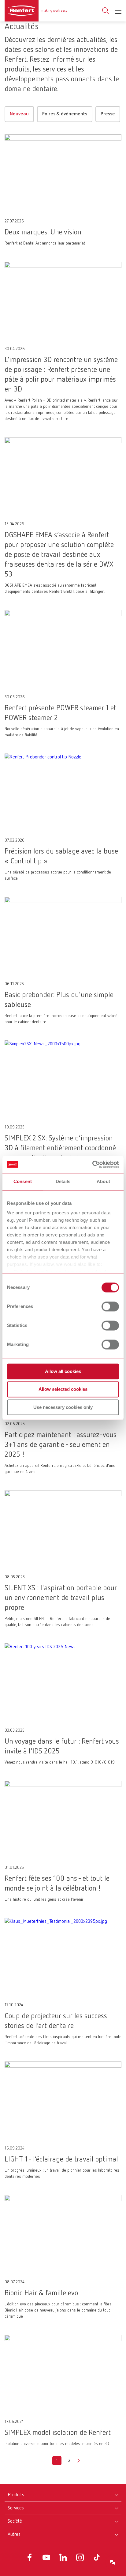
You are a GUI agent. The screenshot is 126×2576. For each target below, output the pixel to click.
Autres (14, 2535)
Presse (108, 114)
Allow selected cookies (63, 1389)
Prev (47, 2461)
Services (16, 2508)
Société (15, 2521)
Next (79, 2461)
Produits (16, 2495)
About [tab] (103, 1181)
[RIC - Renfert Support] (113, 2563)
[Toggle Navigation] (118, 11)
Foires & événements (65, 114)
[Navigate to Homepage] (36, 11)
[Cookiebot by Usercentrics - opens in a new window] (92, 1164)
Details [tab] (63, 1181)
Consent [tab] (23, 1181)
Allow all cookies (63, 1371)
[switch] (110, 1306)
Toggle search (106, 11)
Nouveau (19, 114)
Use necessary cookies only (63, 1407)
